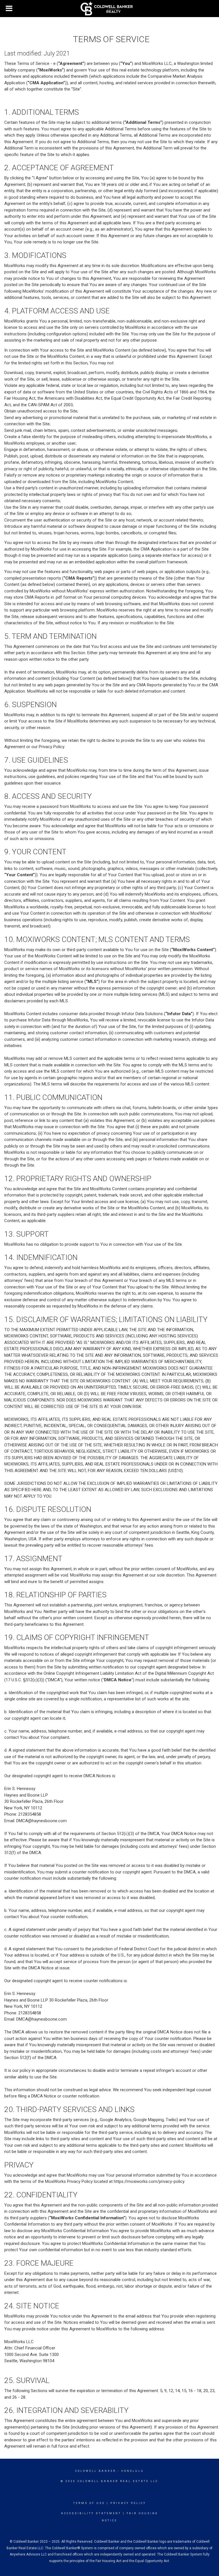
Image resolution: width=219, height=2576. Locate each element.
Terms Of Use (89, 2503)
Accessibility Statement (91, 2513)
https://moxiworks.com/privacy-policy (149, 2181)
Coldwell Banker (96, 2471)
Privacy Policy (128, 2503)
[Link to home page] (110, 9)
